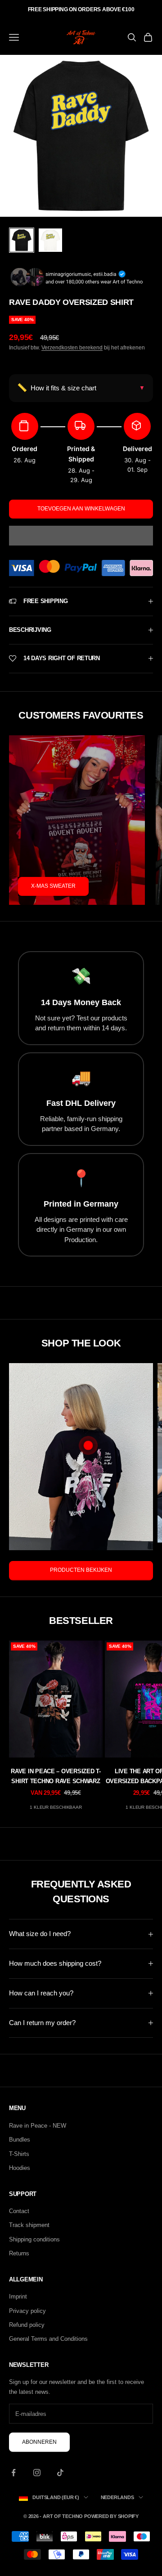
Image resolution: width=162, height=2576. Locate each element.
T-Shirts (19, 2154)
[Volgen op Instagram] (37, 2473)
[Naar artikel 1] (22, 240)
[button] (81, 536)
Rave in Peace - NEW (38, 2126)
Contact (19, 2211)
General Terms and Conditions (48, 2339)
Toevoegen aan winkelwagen (81, 509)
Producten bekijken (81, 1570)
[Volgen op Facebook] (13, 2473)
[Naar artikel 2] (50, 240)
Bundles (20, 2140)
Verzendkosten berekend (72, 348)
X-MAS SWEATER (53, 886)
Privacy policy (27, 2311)
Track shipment (29, 2225)
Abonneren (39, 2442)
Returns (19, 2253)
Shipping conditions (34, 2239)
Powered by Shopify (111, 2516)
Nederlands (117, 2497)
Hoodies (20, 2168)
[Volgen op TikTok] (60, 2473)
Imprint (18, 2296)
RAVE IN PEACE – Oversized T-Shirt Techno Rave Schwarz (56, 1776)
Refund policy (27, 2325)
